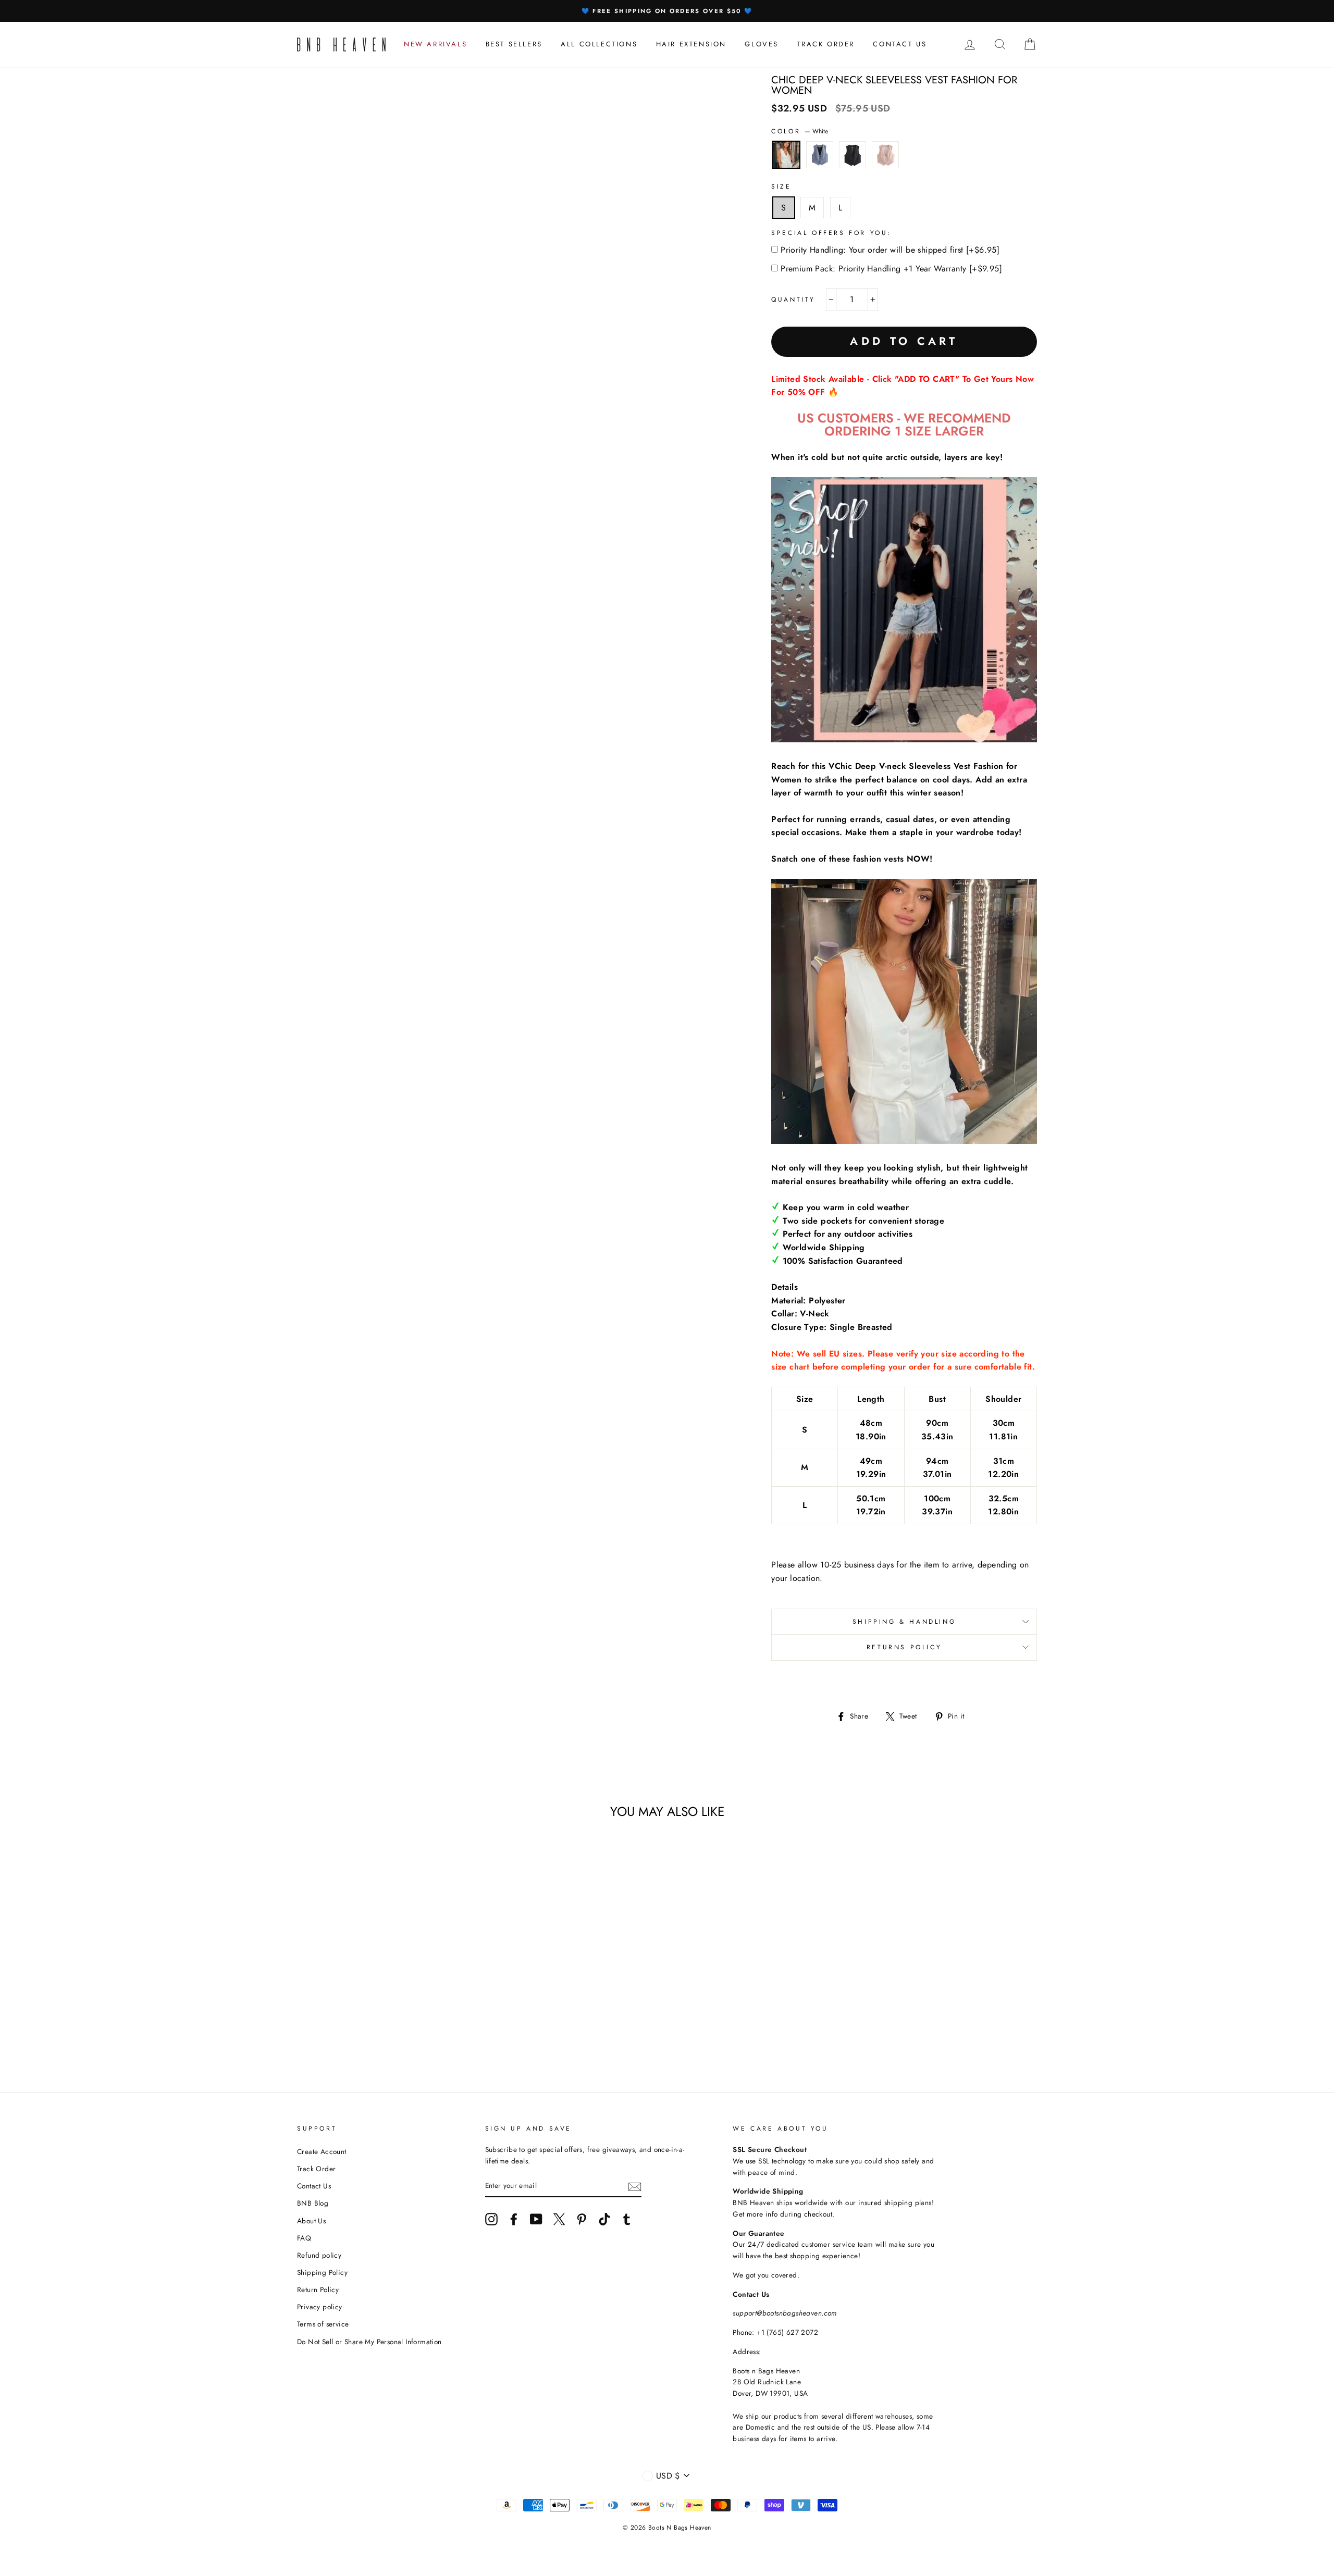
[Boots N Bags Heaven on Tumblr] (627, 2219)
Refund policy (319, 2255)
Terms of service (323, 2324)
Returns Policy (904, 1647)
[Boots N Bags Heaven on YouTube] (536, 2219)
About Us (311, 2221)
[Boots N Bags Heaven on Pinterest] (582, 2219)
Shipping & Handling (904, 1622)
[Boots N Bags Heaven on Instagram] (491, 2219)
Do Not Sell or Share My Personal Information (369, 2342)
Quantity (793, 300)
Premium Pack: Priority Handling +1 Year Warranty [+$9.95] (891, 269)
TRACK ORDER (826, 44)
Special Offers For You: (831, 233)
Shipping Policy (322, 2272)
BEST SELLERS (514, 44)
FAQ (304, 2238)
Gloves (762, 44)
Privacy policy (320, 2307)
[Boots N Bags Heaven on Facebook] (514, 2219)
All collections (599, 44)
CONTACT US (900, 44)
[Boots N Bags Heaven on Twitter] (559, 2219)
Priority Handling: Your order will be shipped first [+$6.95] (890, 250)
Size (781, 186)
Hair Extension (691, 44)
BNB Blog (313, 2203)
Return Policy (318, 2289)
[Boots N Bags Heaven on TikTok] (604, 2219)
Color (800, 131)
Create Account (322, 2151)
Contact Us (314, 2186)
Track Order (316, 2169)
